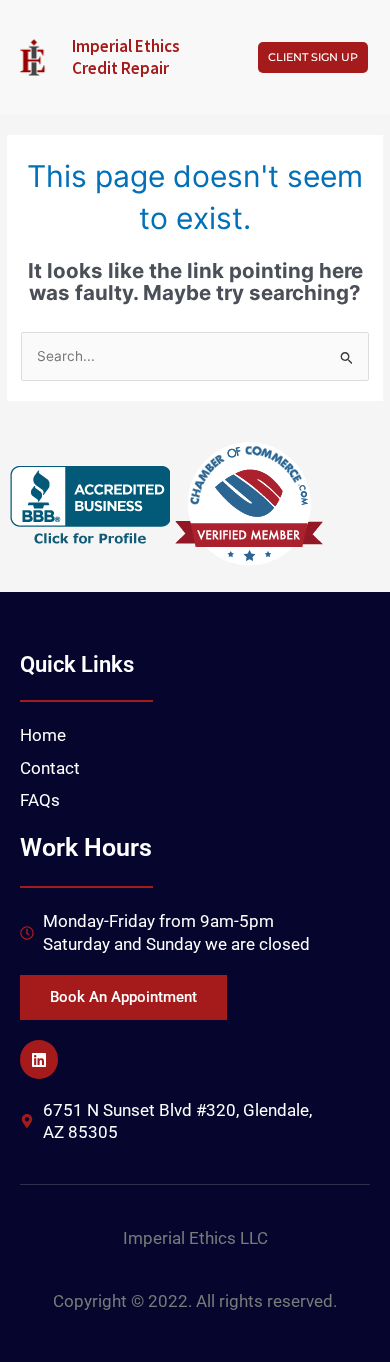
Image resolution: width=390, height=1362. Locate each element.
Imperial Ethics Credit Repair (126, 57)
